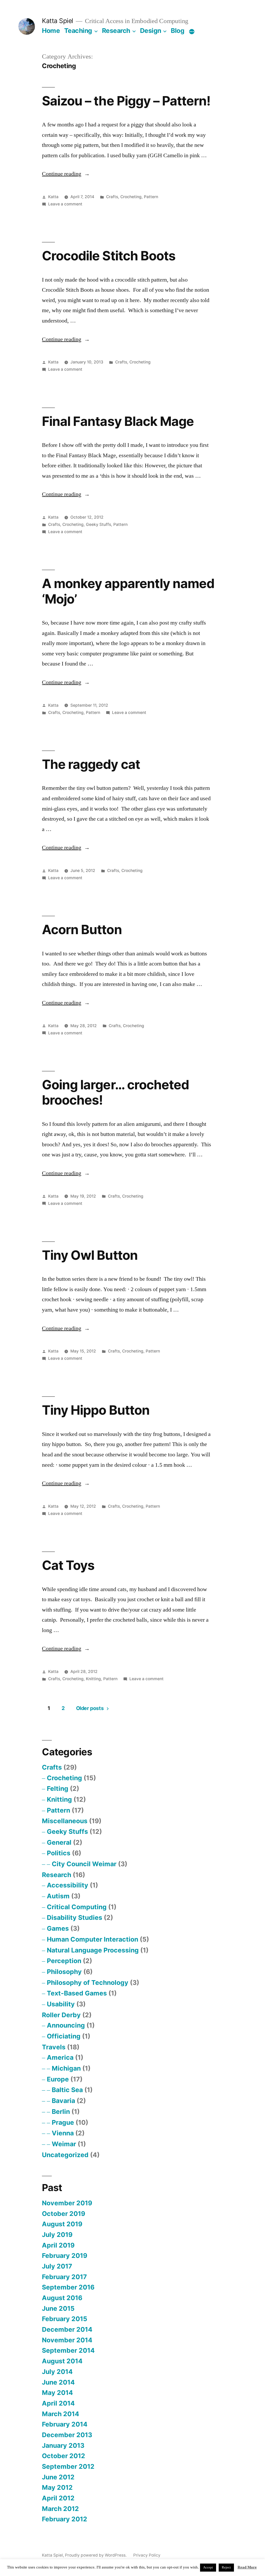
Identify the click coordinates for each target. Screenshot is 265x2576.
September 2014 (68, 2350)
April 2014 (58, 2403)
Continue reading (66, 174)
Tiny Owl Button (90, 1255)
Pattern (151, 197)
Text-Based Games (77, 1993)
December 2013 (67, 2435)
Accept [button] (208, 2567)
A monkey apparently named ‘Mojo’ (128, 591)
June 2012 (58, 2477)
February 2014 (65, 2424)
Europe (58, 2079)
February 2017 (64, 2277)
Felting (58, 1788)
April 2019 (58, 2245)
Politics (59, 1853)
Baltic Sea (67, 2090)
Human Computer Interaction (93, 1939)
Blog (178, 31)
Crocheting (131, 197)
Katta (53, 197)
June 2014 (58, 2382)
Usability (61, 2004)
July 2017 (57, 2266)
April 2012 (58, 2498)
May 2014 (57, 2393)
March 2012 (60, 2509)
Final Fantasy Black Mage (118, 421)
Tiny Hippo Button (96, 1410)
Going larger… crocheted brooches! (115, 1092)
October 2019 (64, 2214)
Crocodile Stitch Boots (109, 256)
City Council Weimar (84, 1864)
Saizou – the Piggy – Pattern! (126, 101)
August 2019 (62, 2224)
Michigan (66, 2068)
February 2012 (65, 2519)
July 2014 (57, 2372)
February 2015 (65, 2319)
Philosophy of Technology (88, 1983)
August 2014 (62, 2361)
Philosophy (64, 1972)
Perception (64, 1961)
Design (151, 31)
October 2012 (64, 2456)
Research (116, 31)
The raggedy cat (91, 764)
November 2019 (67, 2203)
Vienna (63, 2133)
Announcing (66, 2025)
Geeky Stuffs (98, 524)
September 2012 (68, 2466)
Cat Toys (68, 1565)
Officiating (64, 2036)
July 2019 (57, 2235)
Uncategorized (65, 2155)
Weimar (64, 2144)
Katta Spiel (58, 21)
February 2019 (65, 2256)
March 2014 (61, 2414)
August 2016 (62, 2298)
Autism (58, 1896)
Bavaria (63, 2101)
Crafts (112, 197)
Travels (54, 2047)
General (59, 1842)
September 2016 (68, 2287)
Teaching (78, 31)
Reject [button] (226, 2567)
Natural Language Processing (93, 1950)
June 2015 (58, 2308)
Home (51, 31)
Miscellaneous (65, 1821)
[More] (192, 32)
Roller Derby (61, 2015)
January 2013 (63, 2445)
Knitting (93, 1679)
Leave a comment (65, 204)
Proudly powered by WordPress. (96, 2555)
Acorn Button (82, 929)
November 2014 (67, 2340)
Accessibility (68, 1885)
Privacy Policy (147, 2555)
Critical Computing (77, 1907)
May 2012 (57, 2487)
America (60, 2057)
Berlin (61, 2112)
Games (58, 1928)
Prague (63, 2122)
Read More (247, 2567)
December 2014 (67, 2329)
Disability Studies (75, 1917)
